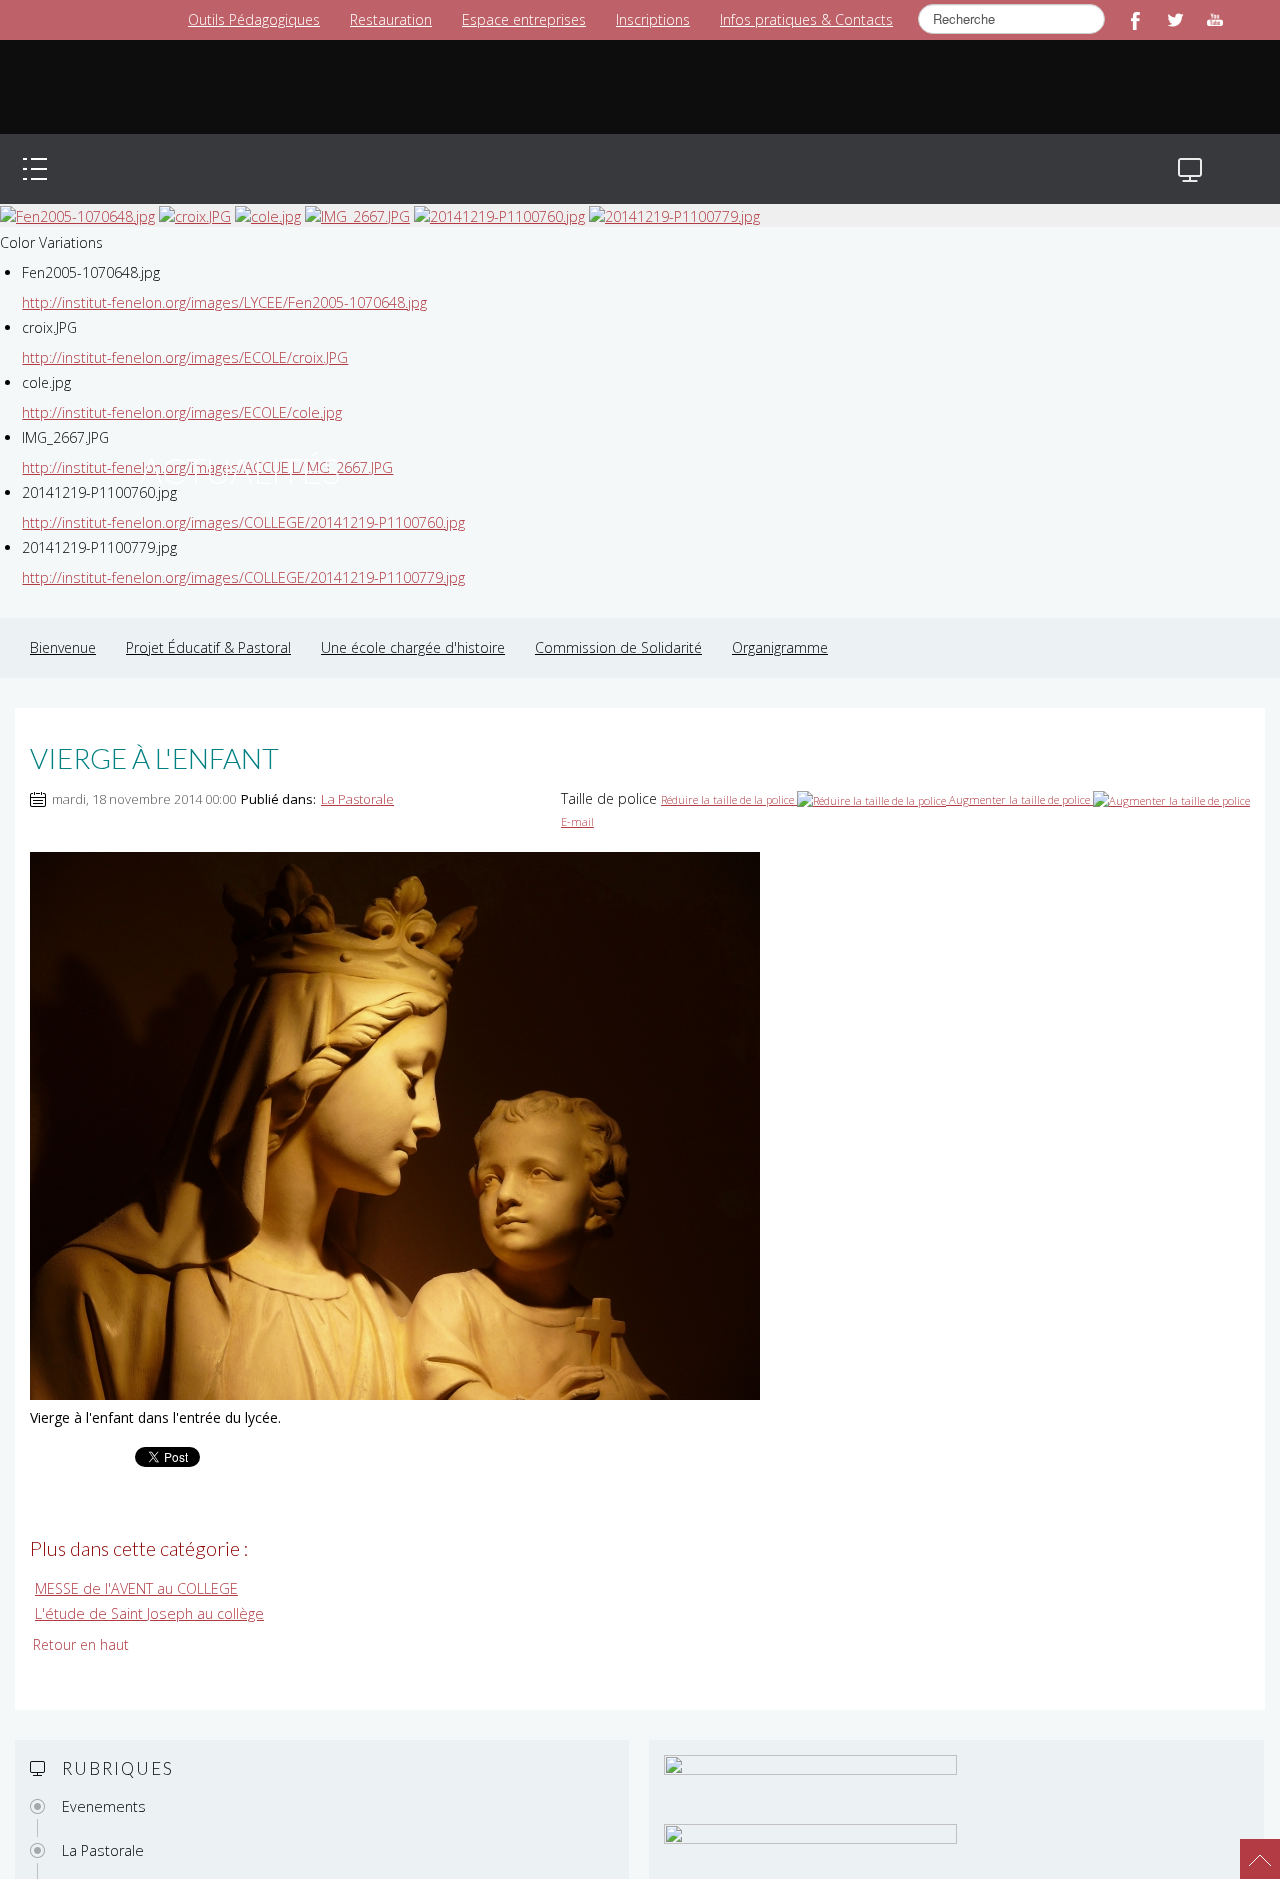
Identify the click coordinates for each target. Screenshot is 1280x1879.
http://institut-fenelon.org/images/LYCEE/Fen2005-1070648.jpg (221, 282)
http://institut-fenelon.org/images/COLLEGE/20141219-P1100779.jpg (240, 557)
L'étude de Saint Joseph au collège (146, 1592)
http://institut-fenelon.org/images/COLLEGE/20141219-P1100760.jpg (240, 502)
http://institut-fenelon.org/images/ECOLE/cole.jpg (179, 392)
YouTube (1215, 20)
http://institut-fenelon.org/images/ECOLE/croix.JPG (182, 337)
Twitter (1175, 20)
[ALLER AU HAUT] (1250, 1849)
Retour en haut (81, 1623)
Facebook (1135, 20)
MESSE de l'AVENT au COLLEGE (135, 1568)
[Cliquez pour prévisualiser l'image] (395, 1104)
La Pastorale (357, 779)
